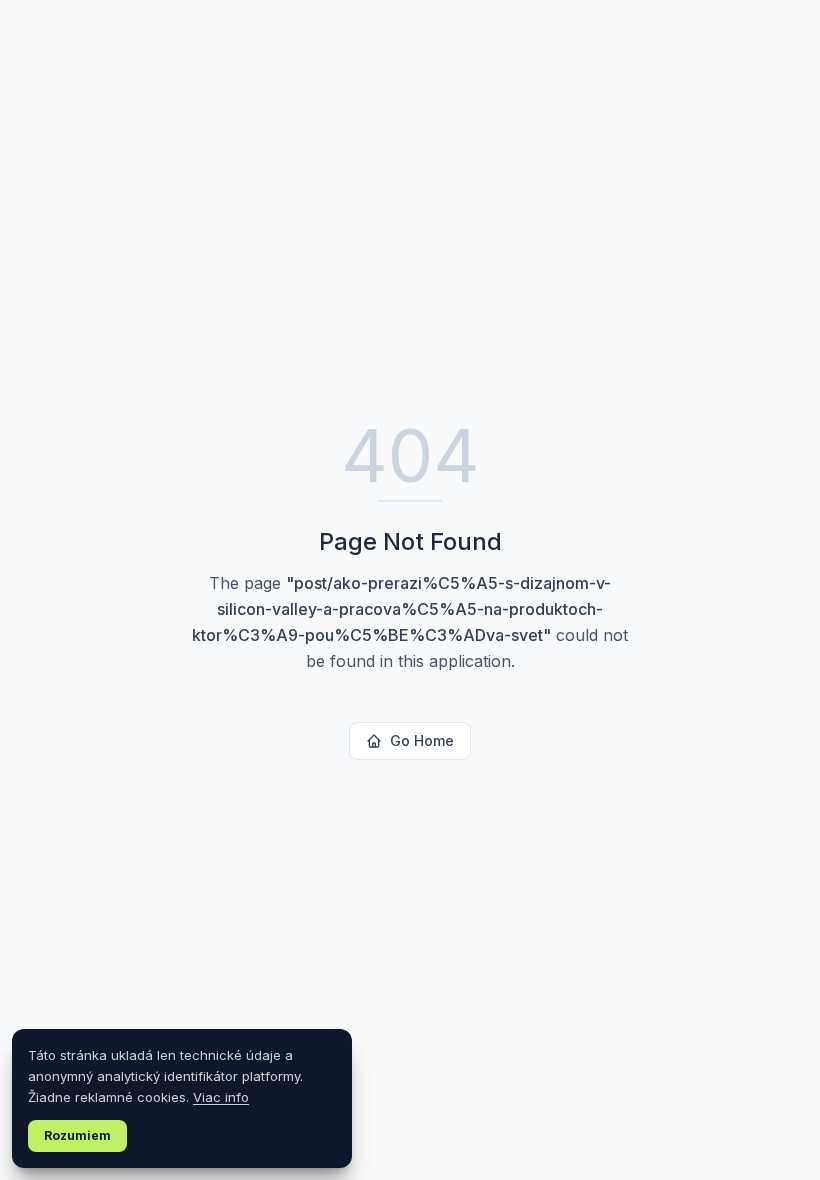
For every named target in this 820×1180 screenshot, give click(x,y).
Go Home (422, 740)
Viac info (221, 1097)
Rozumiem (77, 1135)
